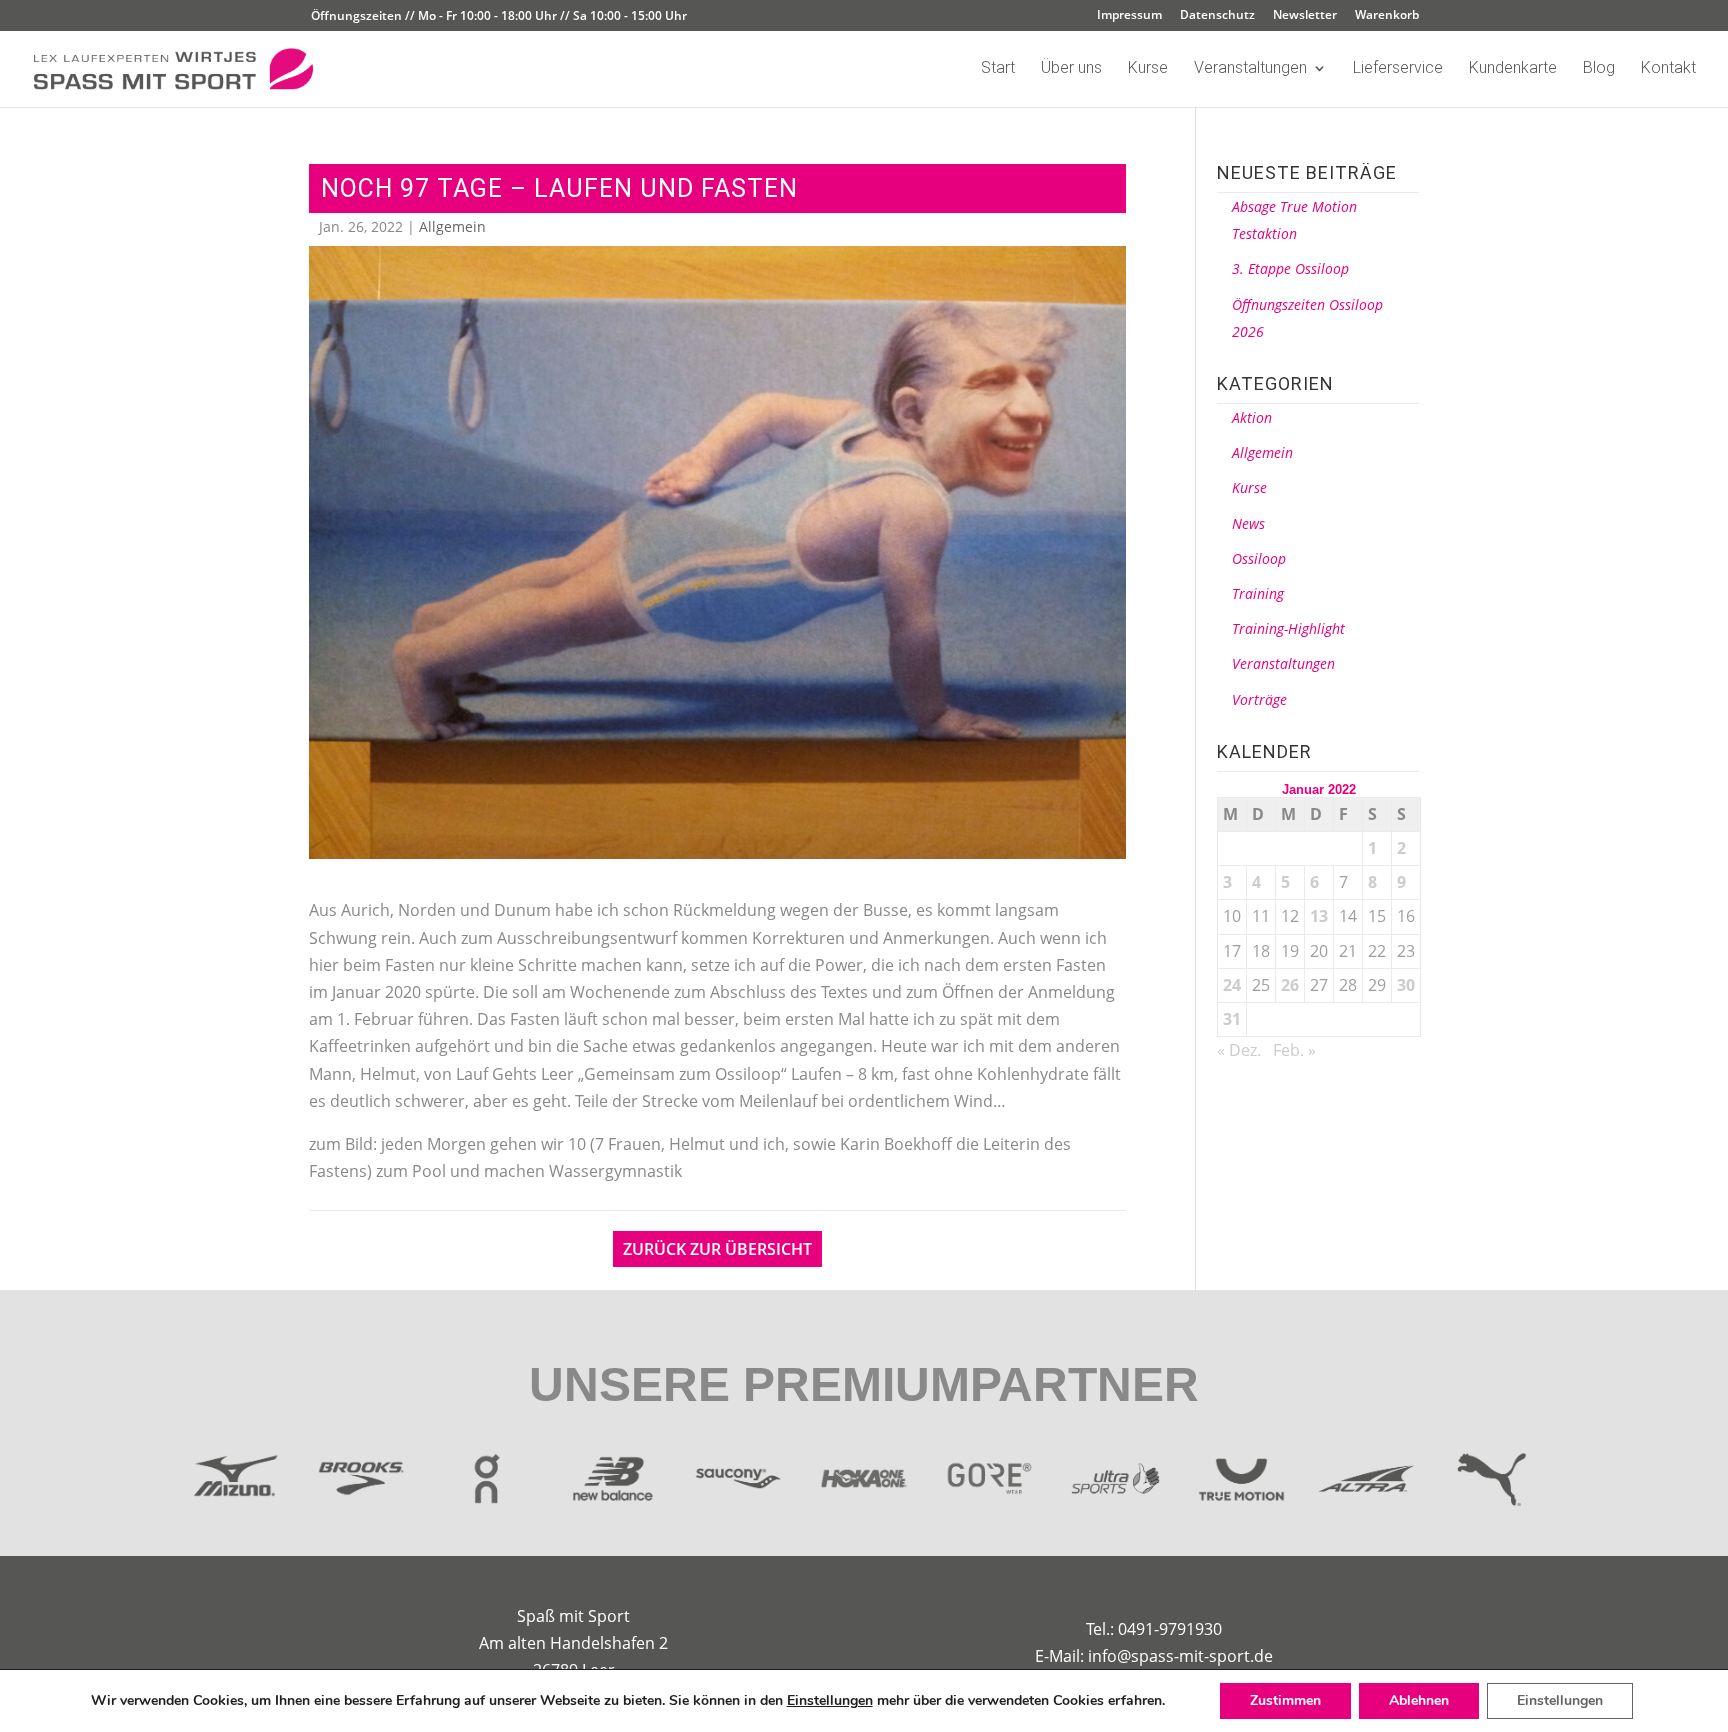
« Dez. (1239, 1050)
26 (1290, 985)
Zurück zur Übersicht (717, 1249)
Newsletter (1305, 16)
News (1248, 523)
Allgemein (452, 226)
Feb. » (1294, 1050)
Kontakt (1668, 69)
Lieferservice (1398, 69)
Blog (1599, 69)
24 (1232, 985)
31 (1232, 1019)
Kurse (1148, 69)
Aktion (1252, 417)
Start (998, 69)
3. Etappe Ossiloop (1290, 268)
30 (1406, 985)
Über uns (1071, 69)
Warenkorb (1387, 16)
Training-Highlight (1288, 628)
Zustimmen (1285, 1700)
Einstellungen (830, 1701)
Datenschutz (1217, 16)
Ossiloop (1259, 558)
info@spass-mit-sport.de (1180, 1656)
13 (1319, 916)
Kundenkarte (1513, 69)
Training (1258, 593)
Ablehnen (1419, 1700)
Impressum (1129, 16)
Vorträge (1259, 699)
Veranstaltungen (1250, 69)
